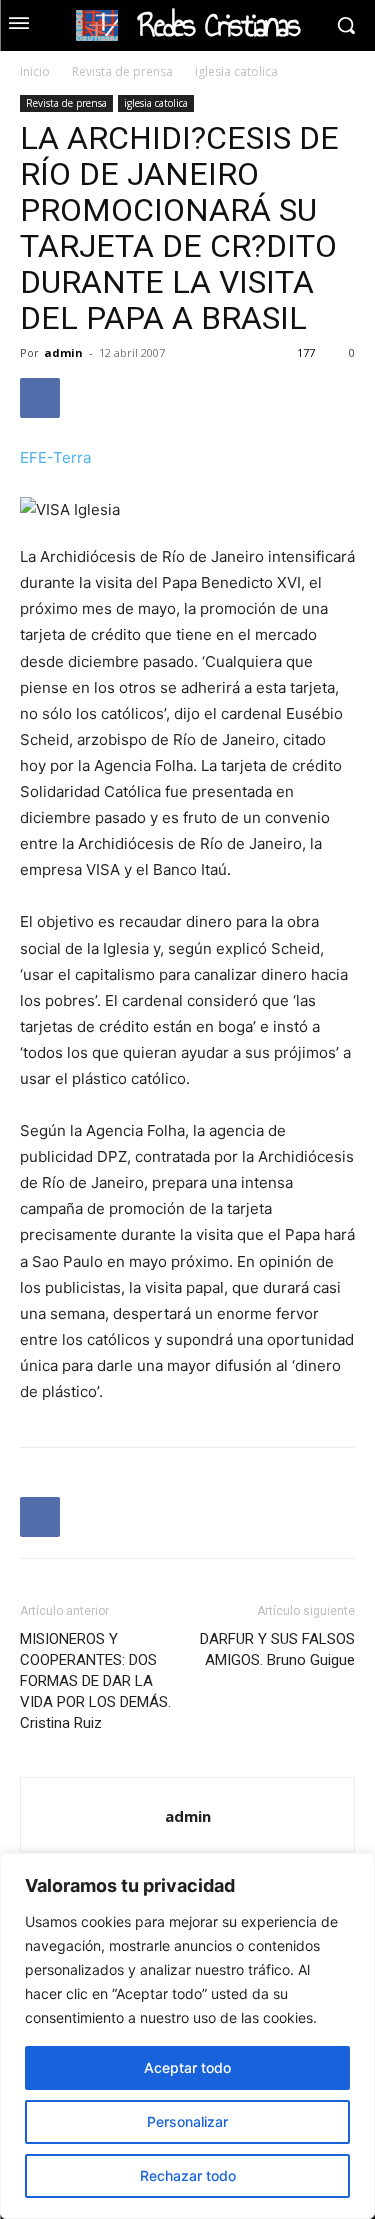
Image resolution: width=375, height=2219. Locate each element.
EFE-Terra (55, 457)
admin (63, 352)
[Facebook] (40, 398)
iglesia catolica (236, 71)
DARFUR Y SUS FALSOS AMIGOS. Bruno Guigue (277, 1649)
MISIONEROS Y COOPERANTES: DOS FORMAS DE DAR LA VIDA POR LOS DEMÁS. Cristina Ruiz (95, 1681)
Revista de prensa (122, 71)
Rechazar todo (188, 2175)
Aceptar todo (187, 2067)
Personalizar (187, 2121)
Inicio (35, 71)
